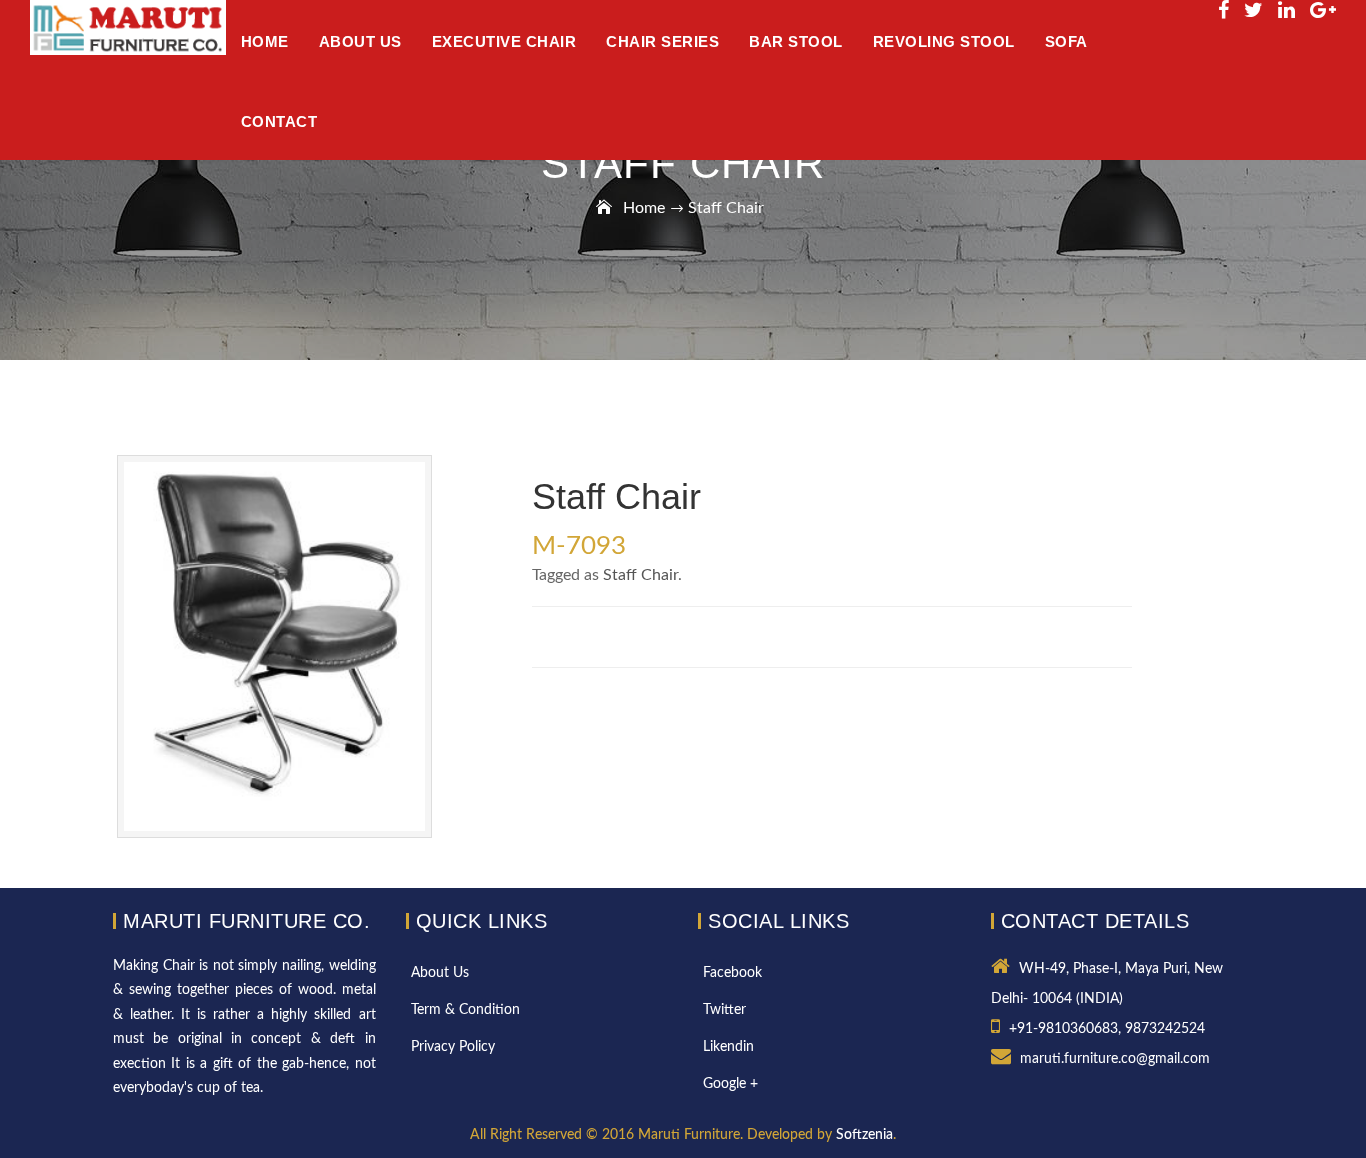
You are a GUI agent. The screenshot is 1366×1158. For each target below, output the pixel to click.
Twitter (724, 1010)
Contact (279, 121)
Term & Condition (465, 1010)
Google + (730, 1084)
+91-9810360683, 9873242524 (1107, 1029)
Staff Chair (640, 575)
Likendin (728, 1047)
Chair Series (662, 41)
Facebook (732, 973)
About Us (440, 973)
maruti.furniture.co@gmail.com (1115, 1059)
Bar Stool (796, 41)
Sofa (1066, 41)
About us (360, 41)
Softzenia (864, 1135)
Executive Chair (504, 41)
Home (644, 208)
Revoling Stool (944, 41)
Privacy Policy (453, 1047)
